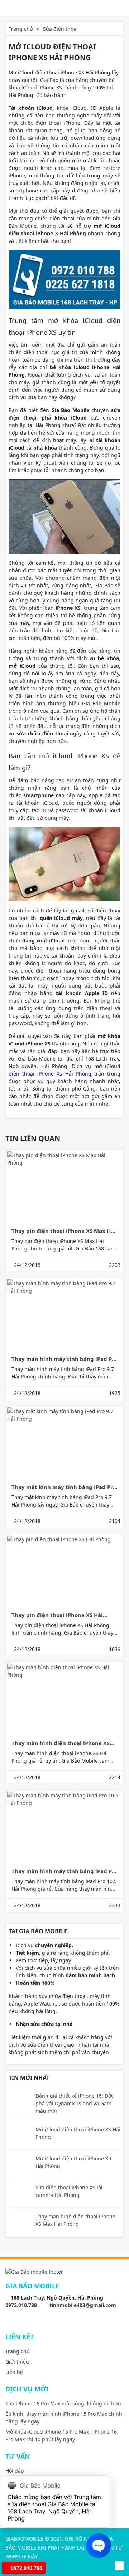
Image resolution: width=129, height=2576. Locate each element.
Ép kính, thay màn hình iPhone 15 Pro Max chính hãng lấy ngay (64, 2418)
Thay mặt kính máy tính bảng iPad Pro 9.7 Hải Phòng (64, 1487)
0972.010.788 (21, 2305)
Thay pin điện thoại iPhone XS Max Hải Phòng (64, 1231)
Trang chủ (21, 29)
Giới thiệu (17, 2362)
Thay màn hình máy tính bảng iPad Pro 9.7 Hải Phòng (64, 1359)
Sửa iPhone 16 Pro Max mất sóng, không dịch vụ (63, 2403)
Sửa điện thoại (60, 29)
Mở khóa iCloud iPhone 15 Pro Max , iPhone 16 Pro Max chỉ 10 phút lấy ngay (61, 2435)
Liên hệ (14, 2372)
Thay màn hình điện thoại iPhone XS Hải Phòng (61, 1743)
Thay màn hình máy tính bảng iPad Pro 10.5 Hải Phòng (64, 1871)
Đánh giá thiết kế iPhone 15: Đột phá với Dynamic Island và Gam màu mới (74, 2103)
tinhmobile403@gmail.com (83, 2305)
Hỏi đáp (15, 2471)
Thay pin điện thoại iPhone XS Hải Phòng (57, 1615)
